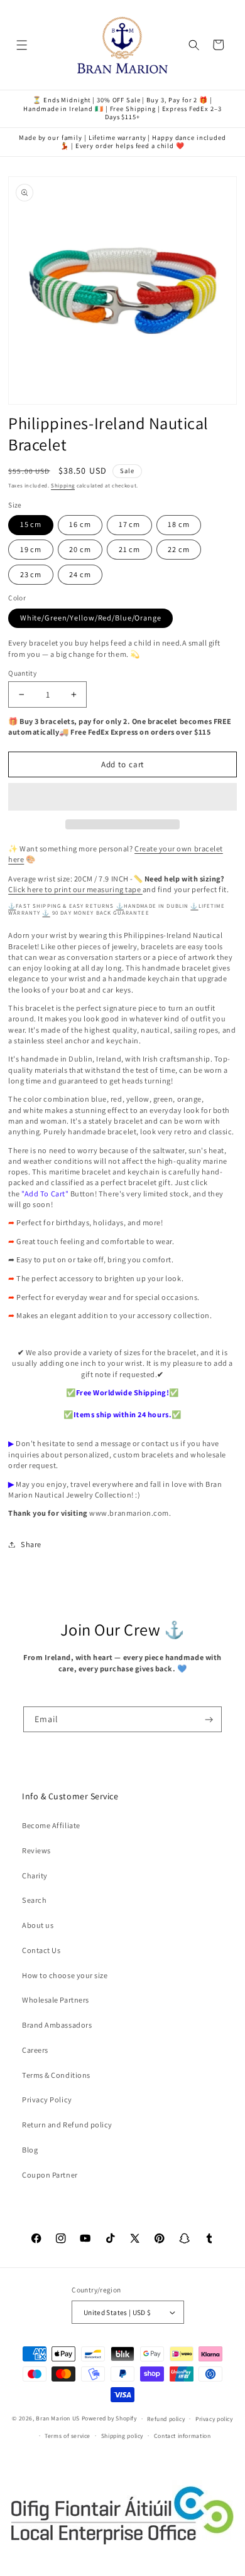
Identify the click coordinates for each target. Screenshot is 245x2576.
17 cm (129, 524)
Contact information (182, 2436)
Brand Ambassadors (57, 2025)
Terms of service (68, 2436)
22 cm (178, 549)
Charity (35, 1876)
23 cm (31, 574)
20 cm (80, 549)
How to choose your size (65, 1975)
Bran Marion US (58, 2418)
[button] (122, 797)
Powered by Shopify (109, 2418)
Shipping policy (122, 2436)
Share (31, 1544)
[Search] (194, 45)
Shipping (63, 486)
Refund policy (166, 2419)
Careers (35, 2050)
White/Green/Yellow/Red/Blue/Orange (91, 618)
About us (38, 1925)
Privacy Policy (47, 2100)
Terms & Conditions (56, 2075)
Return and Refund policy (67, 2125)
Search (34, 1900)
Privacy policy (214, 2419)
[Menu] (22, 45)
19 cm (31, 549)
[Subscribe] (210, 1720)
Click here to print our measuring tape (75, 889)
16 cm (80, 524)
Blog (30, 2150)
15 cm (31, 524)
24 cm (80, 574)
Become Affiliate (51, 1825)
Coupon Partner (50, 2175)
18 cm (178, 524)
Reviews (36, 1850)
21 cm (129, 549)
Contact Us (41, 1950)
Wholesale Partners (56, 2000)
